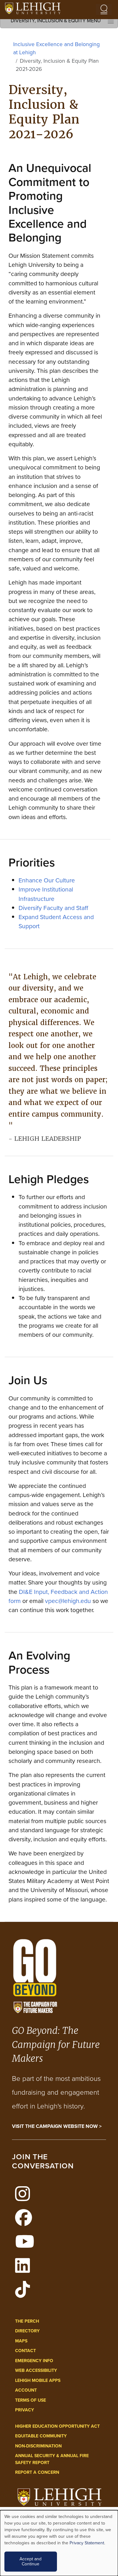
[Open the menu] (104, 9)
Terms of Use (31, 2400)
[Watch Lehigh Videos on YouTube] (28, 2245)
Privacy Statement (87, 2543)
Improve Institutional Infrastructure (46, 894)
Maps (21, 2341)
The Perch (27, 2321)
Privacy (25, 2410)
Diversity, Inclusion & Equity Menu (56, 21)
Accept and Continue (31, 2561)
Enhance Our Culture (47, 880)
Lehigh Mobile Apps (38, 2380)
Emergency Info (34, 2361)
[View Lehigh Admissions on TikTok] (26, 2293)
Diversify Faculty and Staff (53, 908)
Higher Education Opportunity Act (57, 2426)
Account (26, 2390)
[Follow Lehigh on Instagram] (26, 2198)
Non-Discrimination (38, 2446)
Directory (27, 2331)
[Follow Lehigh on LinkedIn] (26, 2269)
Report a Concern (37, 2472)
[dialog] (59, 2543)
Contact (25, 2351)
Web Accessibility (36, 2370)
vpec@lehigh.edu (68, 1601)
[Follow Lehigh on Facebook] (27, 2221)
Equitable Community (41, 2436)
